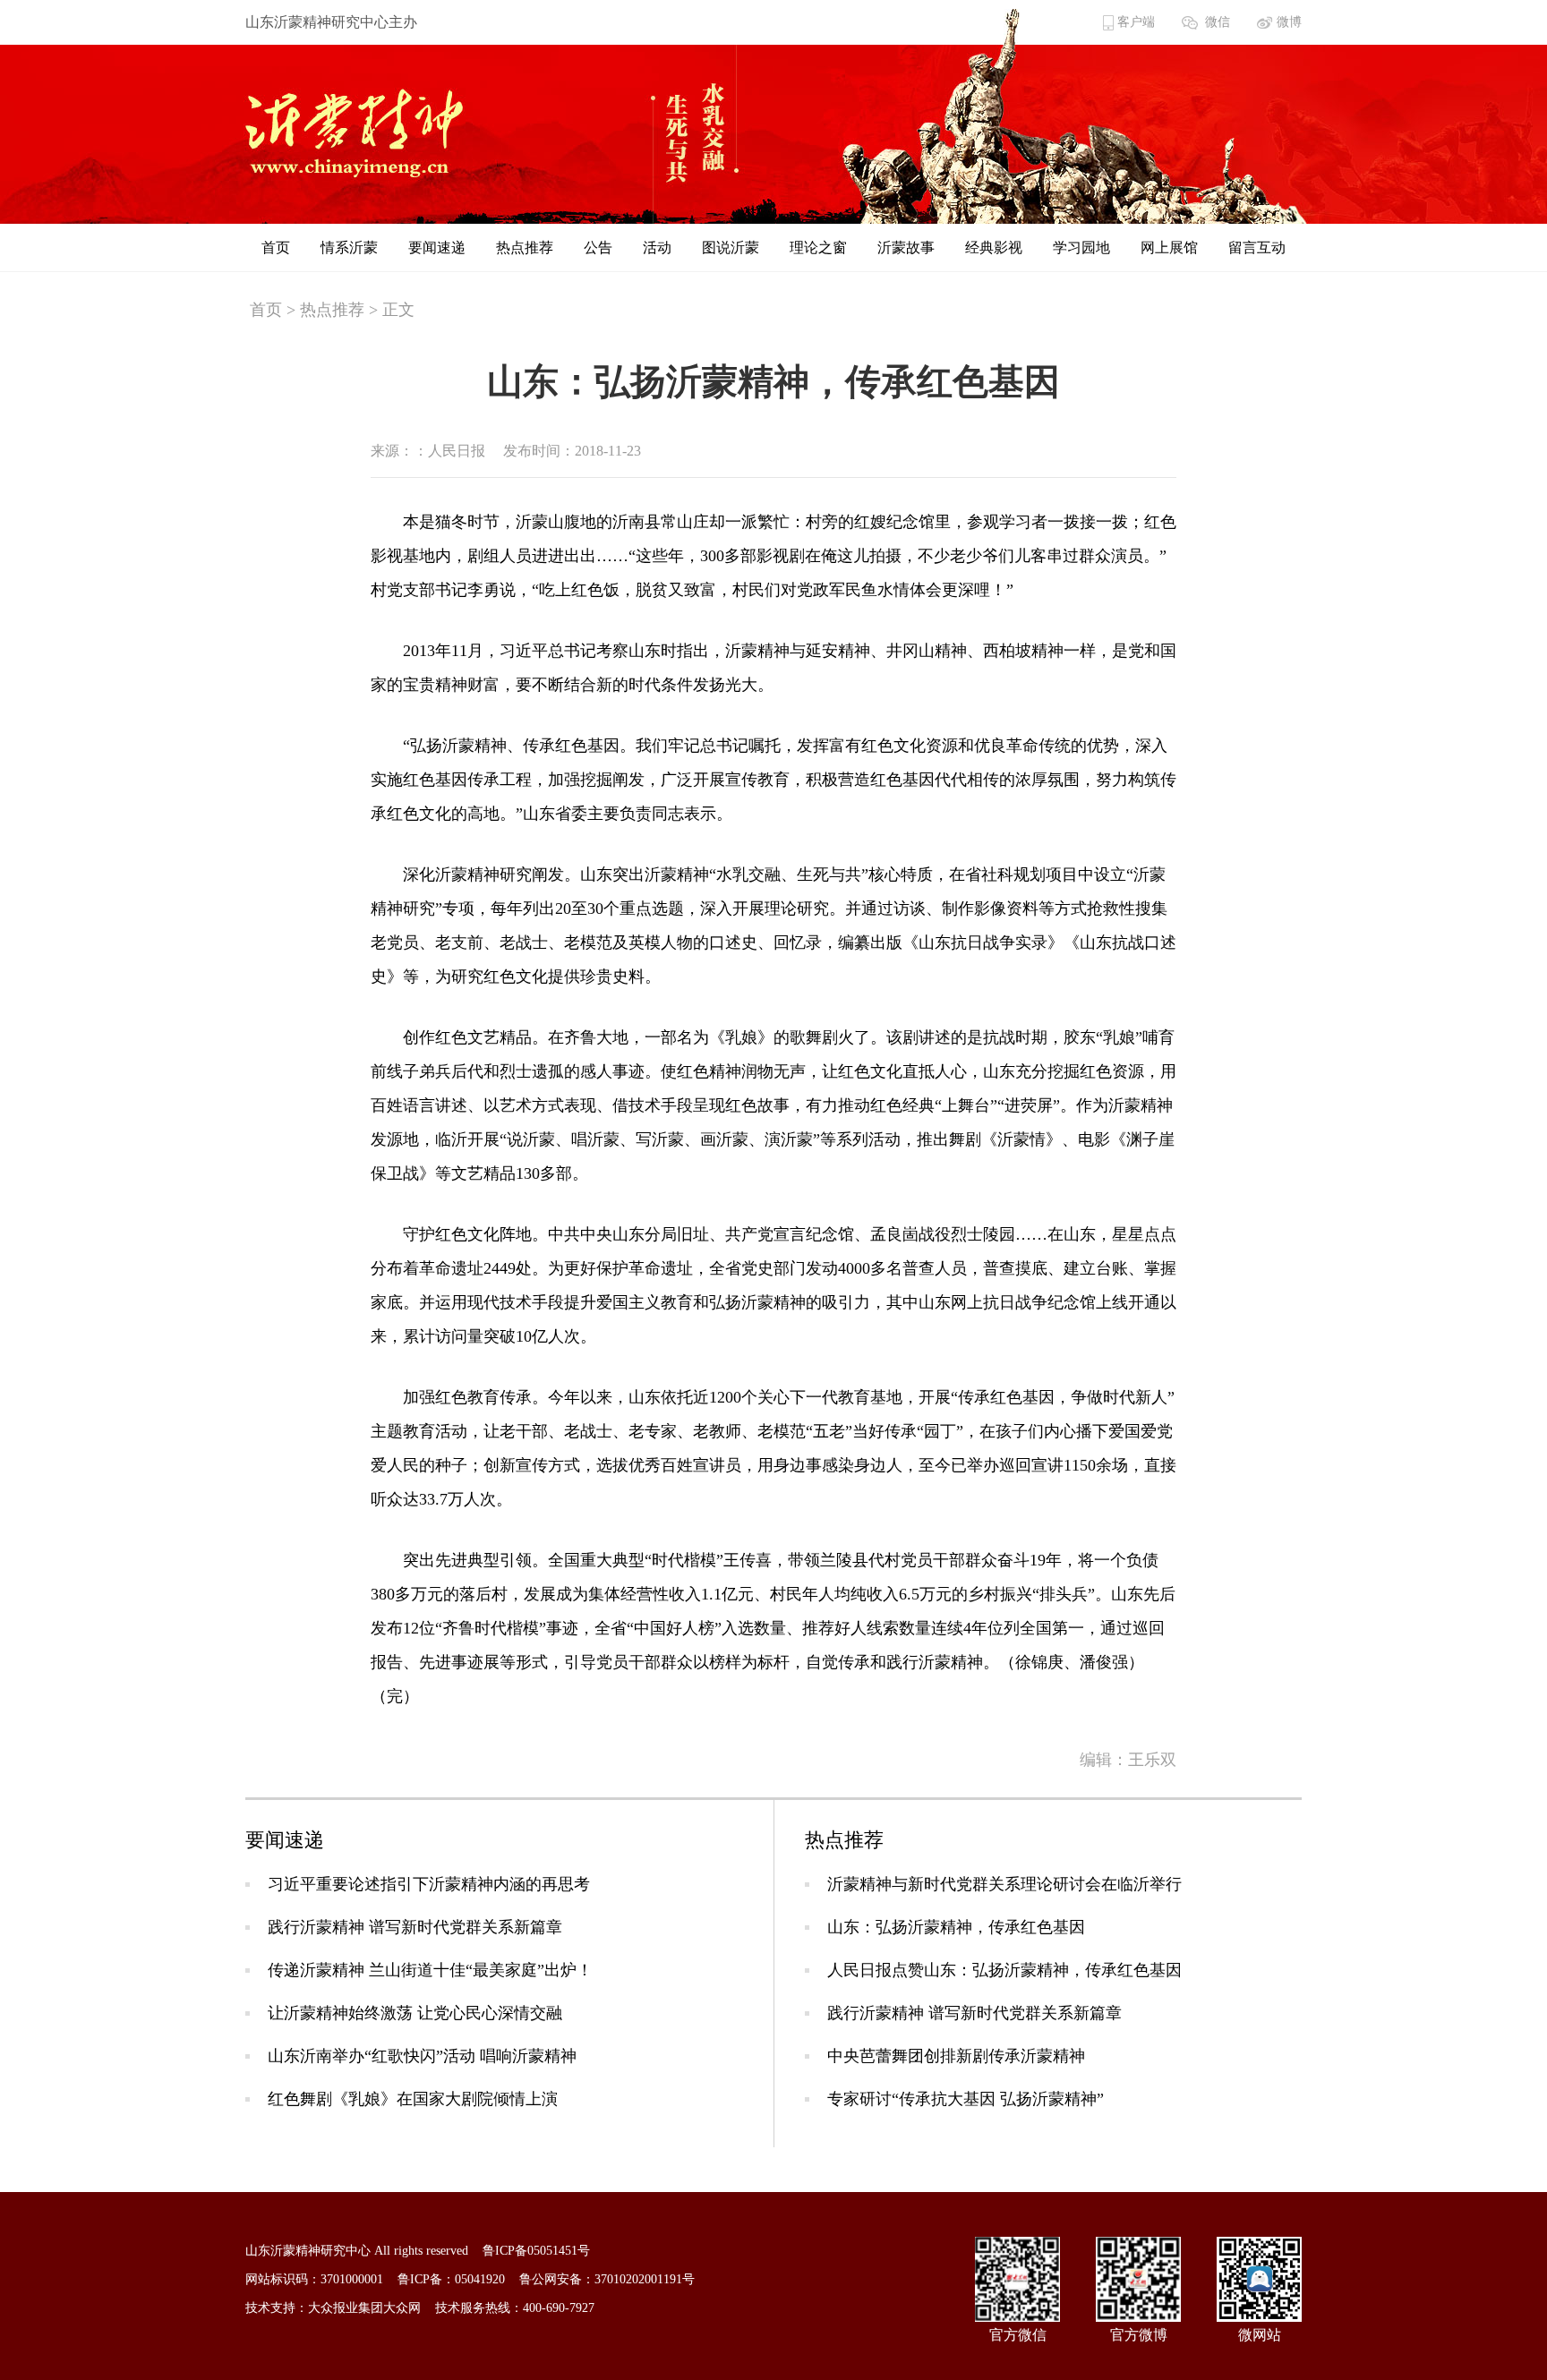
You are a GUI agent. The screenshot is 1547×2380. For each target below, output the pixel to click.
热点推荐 (525, 247)
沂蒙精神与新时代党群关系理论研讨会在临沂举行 (1004, 1884)
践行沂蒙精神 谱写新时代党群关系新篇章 (415, 1927)
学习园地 (1081, 247)
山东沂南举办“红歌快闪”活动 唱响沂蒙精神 (422, 2056)
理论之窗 (818, 247)
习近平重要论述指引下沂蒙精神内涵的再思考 (429, 1884)
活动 (657, 247)
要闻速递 (437, 247)
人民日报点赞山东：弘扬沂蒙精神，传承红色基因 (1004, 1970)
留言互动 (1257, 247)
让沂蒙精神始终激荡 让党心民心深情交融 (415, 2013)
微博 (1289, 22)
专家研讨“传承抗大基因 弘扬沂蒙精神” (966, 2099)
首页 (276, 247)
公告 (598, 247)
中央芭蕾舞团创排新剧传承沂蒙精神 (956, 2056)
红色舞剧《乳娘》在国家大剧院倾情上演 (413, 2099)
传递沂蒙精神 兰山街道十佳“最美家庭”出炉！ (430, 1970)
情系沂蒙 (349, 247)
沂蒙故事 (906, 247)
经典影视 (994, 247)
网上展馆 (1169, 247)
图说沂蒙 (731, 247)
